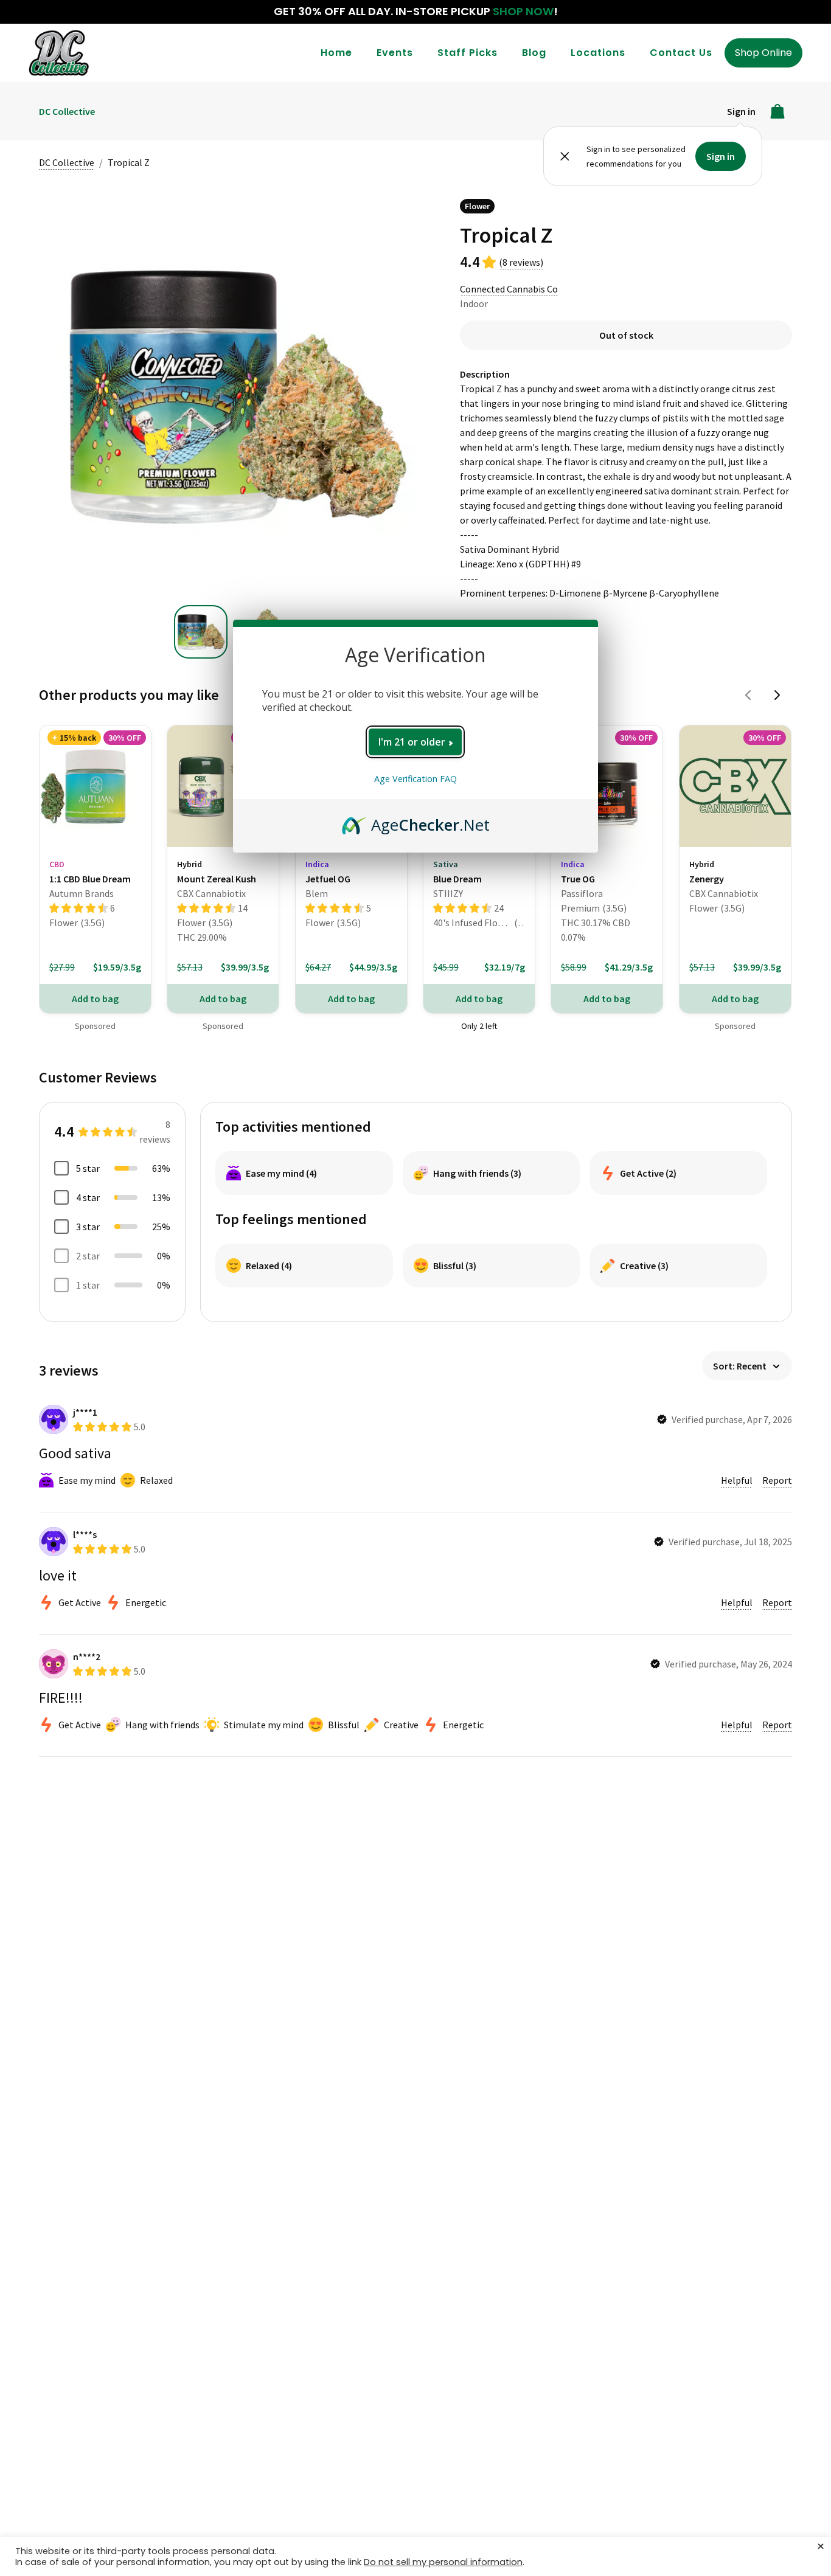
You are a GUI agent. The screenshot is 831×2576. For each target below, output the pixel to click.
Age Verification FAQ (415, 779)
